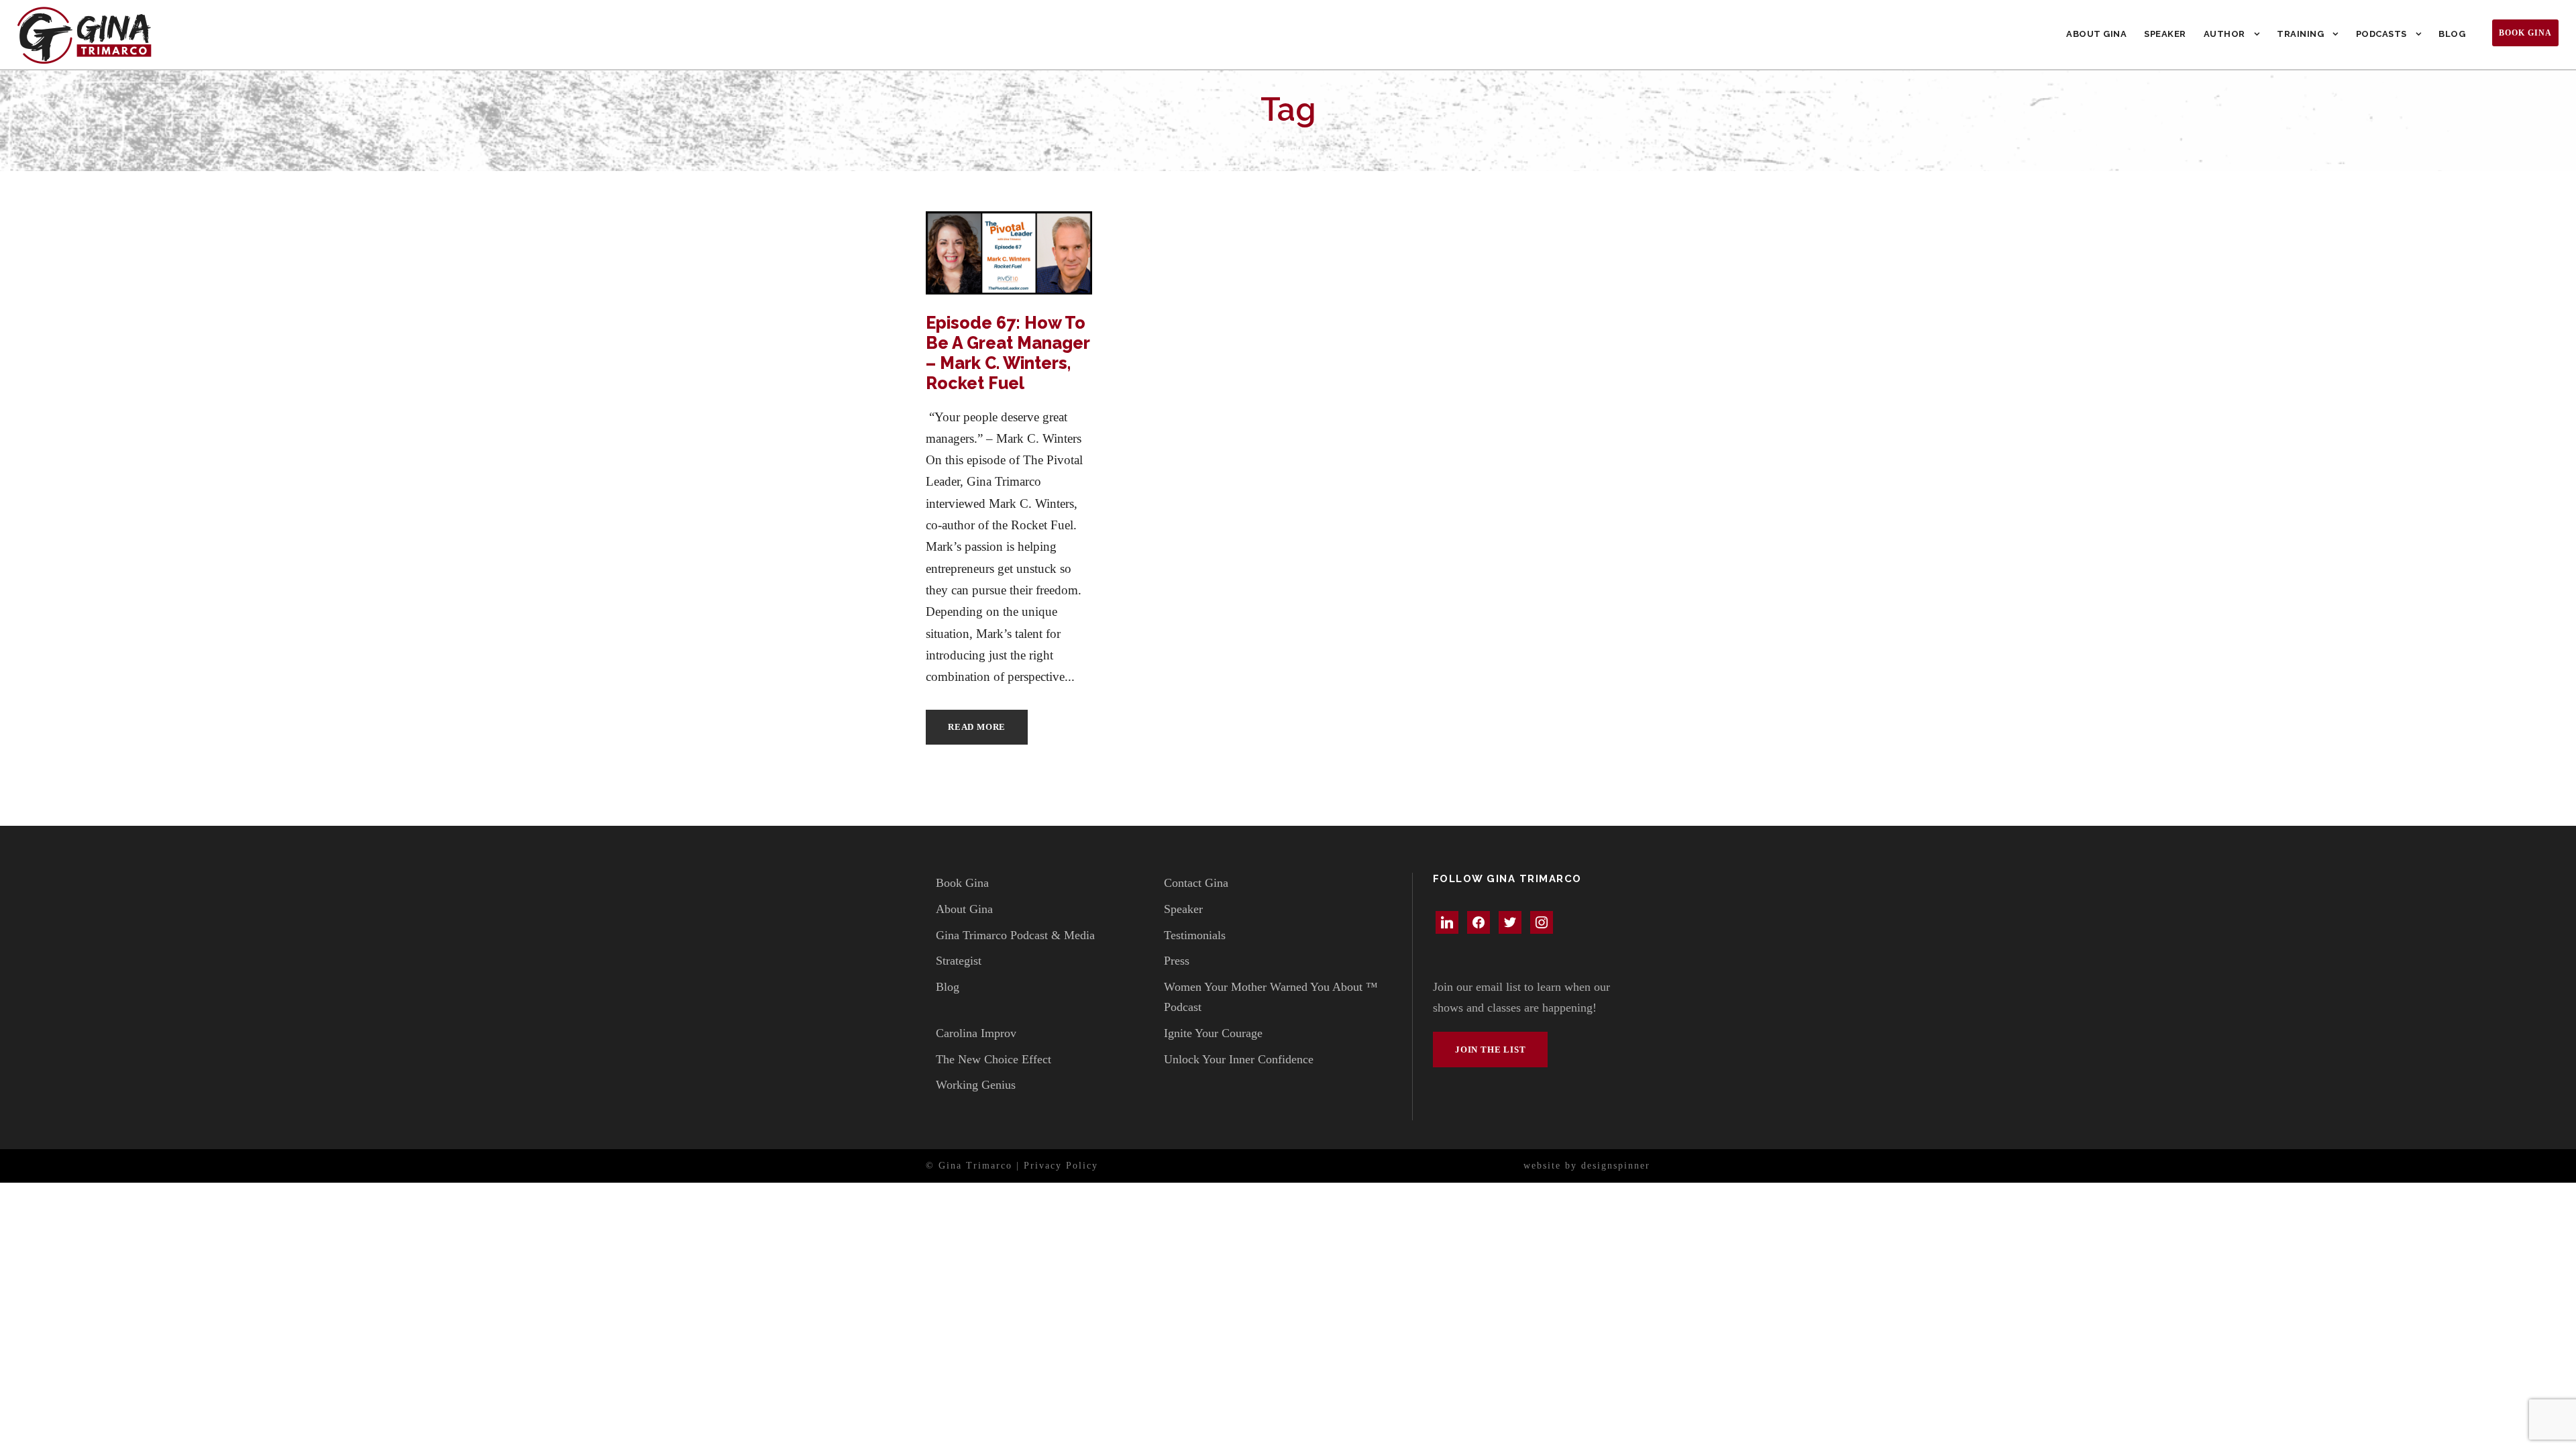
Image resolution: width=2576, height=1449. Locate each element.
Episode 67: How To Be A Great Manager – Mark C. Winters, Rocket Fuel (1008, 353)
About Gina (2096, 34)
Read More (977, 727)
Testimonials (1195, 935)
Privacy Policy (1061, 1166)
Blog (2452, 34)
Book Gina (2525, 33)
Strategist (959, 961)
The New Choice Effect (994, 1059)
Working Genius (976, 1085)
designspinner (1616, 1166)
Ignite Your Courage (1213, 1033)
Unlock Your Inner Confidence (1239, 1059)
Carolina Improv (976, 1033)
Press (1177, 961)
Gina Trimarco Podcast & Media (1015, 935)
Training (2300, 34)
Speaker (2165, 34)
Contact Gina (1196, 883)
